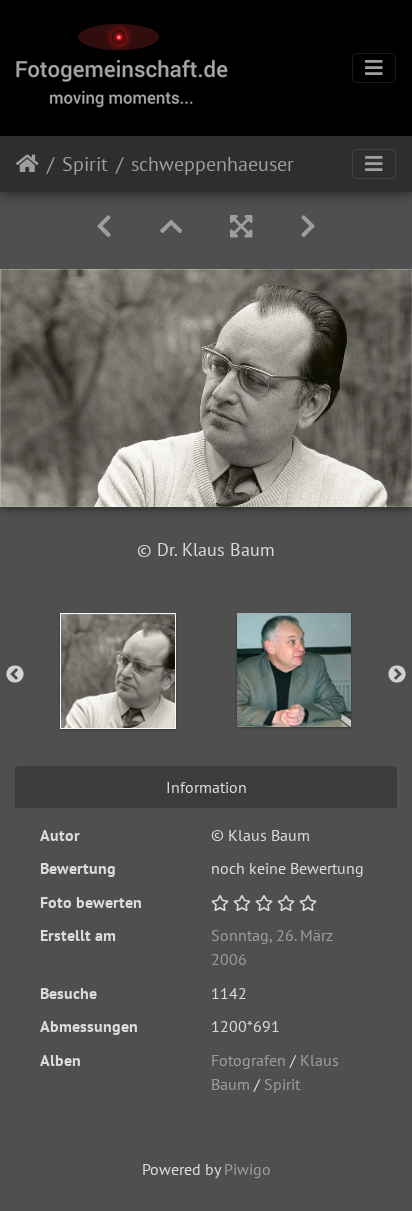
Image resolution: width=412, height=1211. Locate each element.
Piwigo (247, 1169)
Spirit (85, 164)
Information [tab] (206, 787)
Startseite (27, 164)
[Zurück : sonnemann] (104, 226)
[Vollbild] (241, 226)
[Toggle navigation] (374, 68)
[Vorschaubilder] (171, 226)
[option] (118, 671)
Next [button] (397, 675)
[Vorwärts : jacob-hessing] (308, 226)
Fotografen (248, 1060)
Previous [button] (15, 675)
